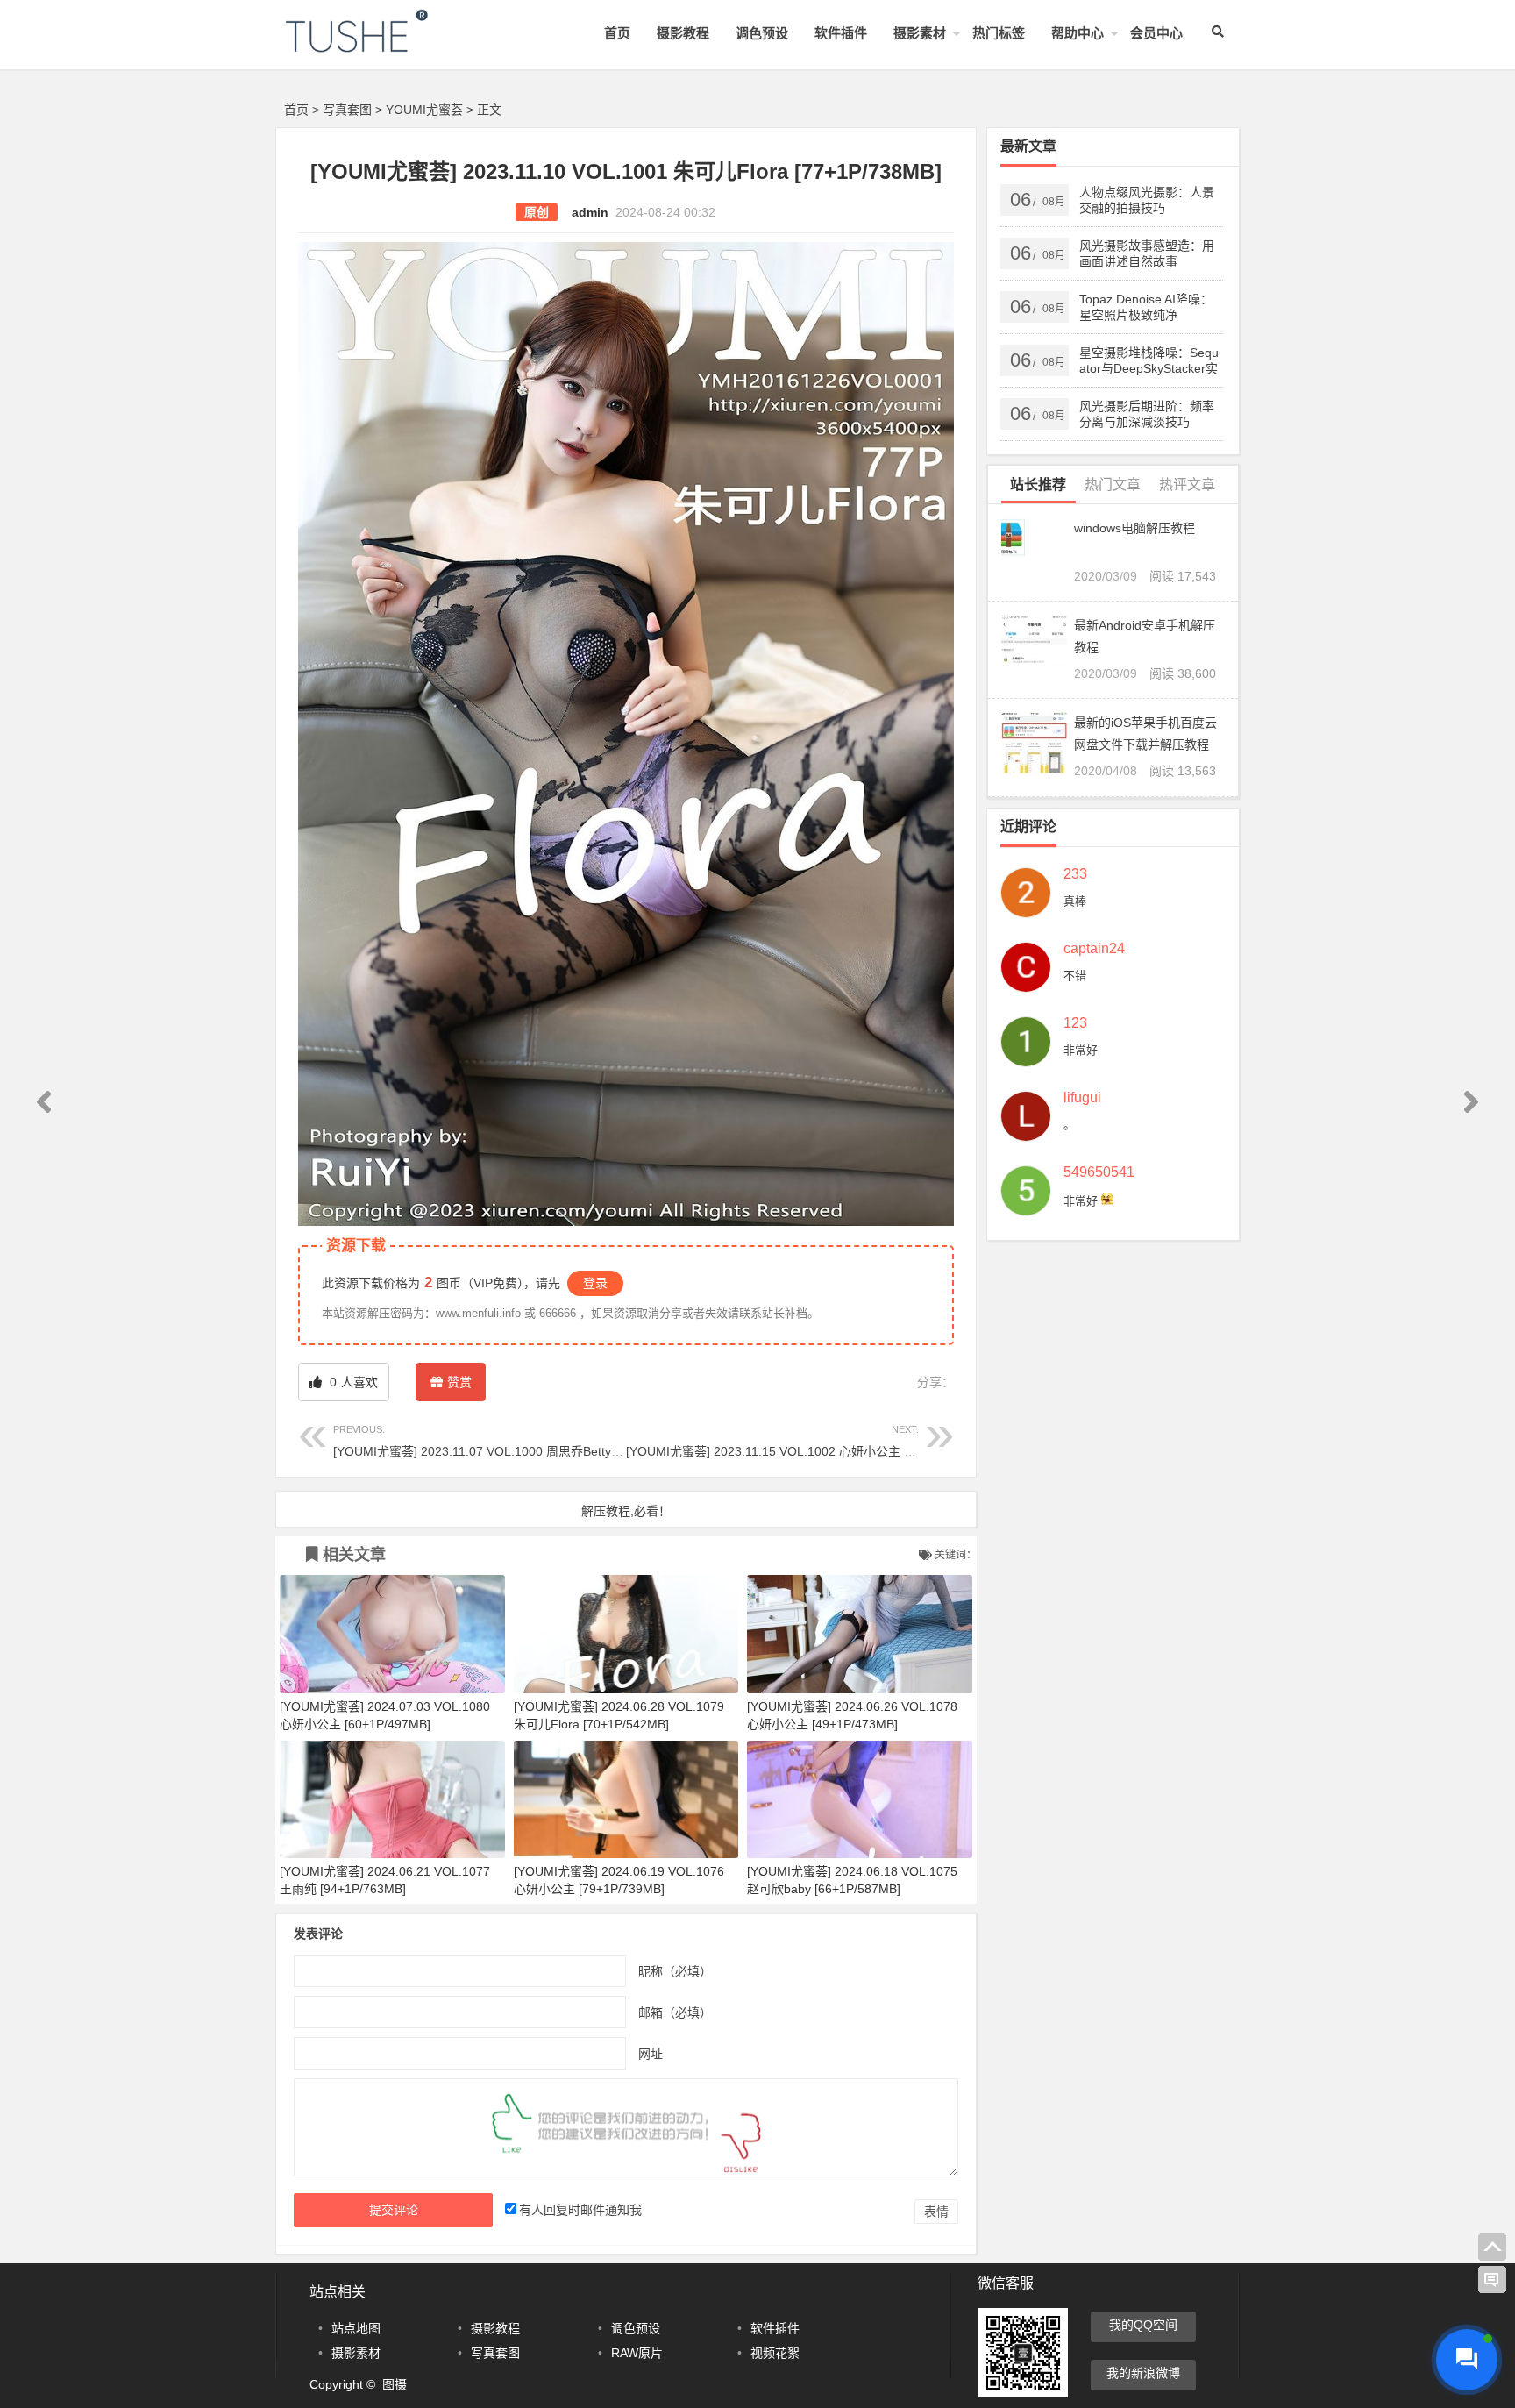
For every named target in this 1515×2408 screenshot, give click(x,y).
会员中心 (1156, 33)
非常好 (1081, 1050)
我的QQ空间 (1143, 2325)
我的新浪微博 (1143, 2373)
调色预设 (762, 33)
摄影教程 (683, 33)
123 (1075, 1023)
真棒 (1075, 901)
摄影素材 (920, 33)
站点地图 (356, 2328)
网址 (651, 2053)
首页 (617, 33)
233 (1075, 874)
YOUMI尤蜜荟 (424, 110)
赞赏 (459, 1382)
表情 (936, 2212)
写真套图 (347, 110)
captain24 (1094, 949)
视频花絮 (775, 2353)
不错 (1075, 976)
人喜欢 (352, 1382)
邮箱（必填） (675, 2012)
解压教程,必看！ (626, 1511)
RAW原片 (637, 2353)
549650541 (1099, 1172)
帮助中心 (1078, 33)
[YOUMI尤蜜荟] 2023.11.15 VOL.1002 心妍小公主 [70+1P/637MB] (808, 1441)
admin (590, 212)
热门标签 (999, 33)
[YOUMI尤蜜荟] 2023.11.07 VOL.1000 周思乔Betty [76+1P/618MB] (517, 1441)
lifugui (1082, 1098)
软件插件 (841, 33)
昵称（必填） (675, 1970)
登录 (595, 1283)
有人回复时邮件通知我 (580, 2210)
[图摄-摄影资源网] (381, 45)
